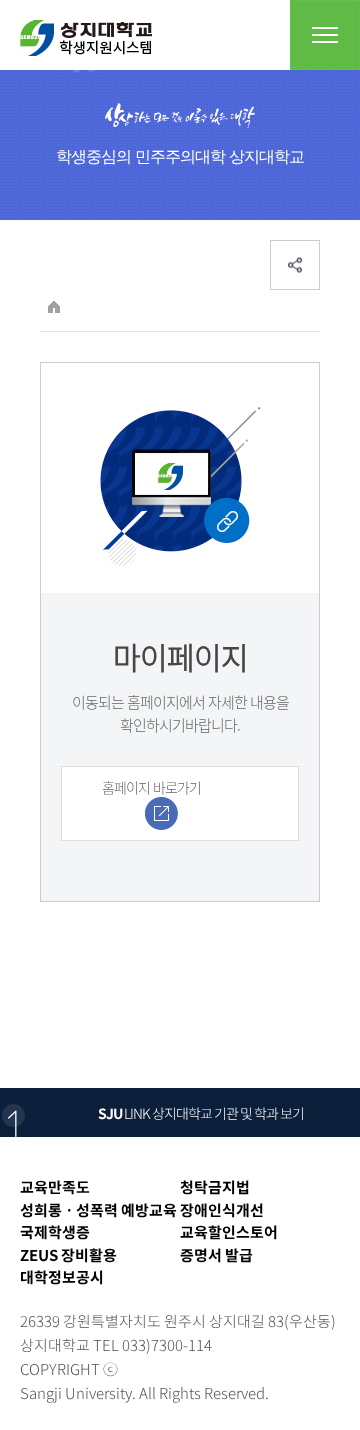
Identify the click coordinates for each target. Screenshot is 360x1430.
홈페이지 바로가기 (151, 787)
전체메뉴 (325, 35)
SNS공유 (295, 265)
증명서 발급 (216, 1255)
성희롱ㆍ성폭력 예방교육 (98, 1210)
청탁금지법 (215, 1187)
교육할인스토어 (229, 1232)
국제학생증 (55, 1232)
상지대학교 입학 (86, 38)
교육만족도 (55, 1187)
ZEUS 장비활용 (68, 1255)
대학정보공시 (62, 1277)
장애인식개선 (222, 1210)
